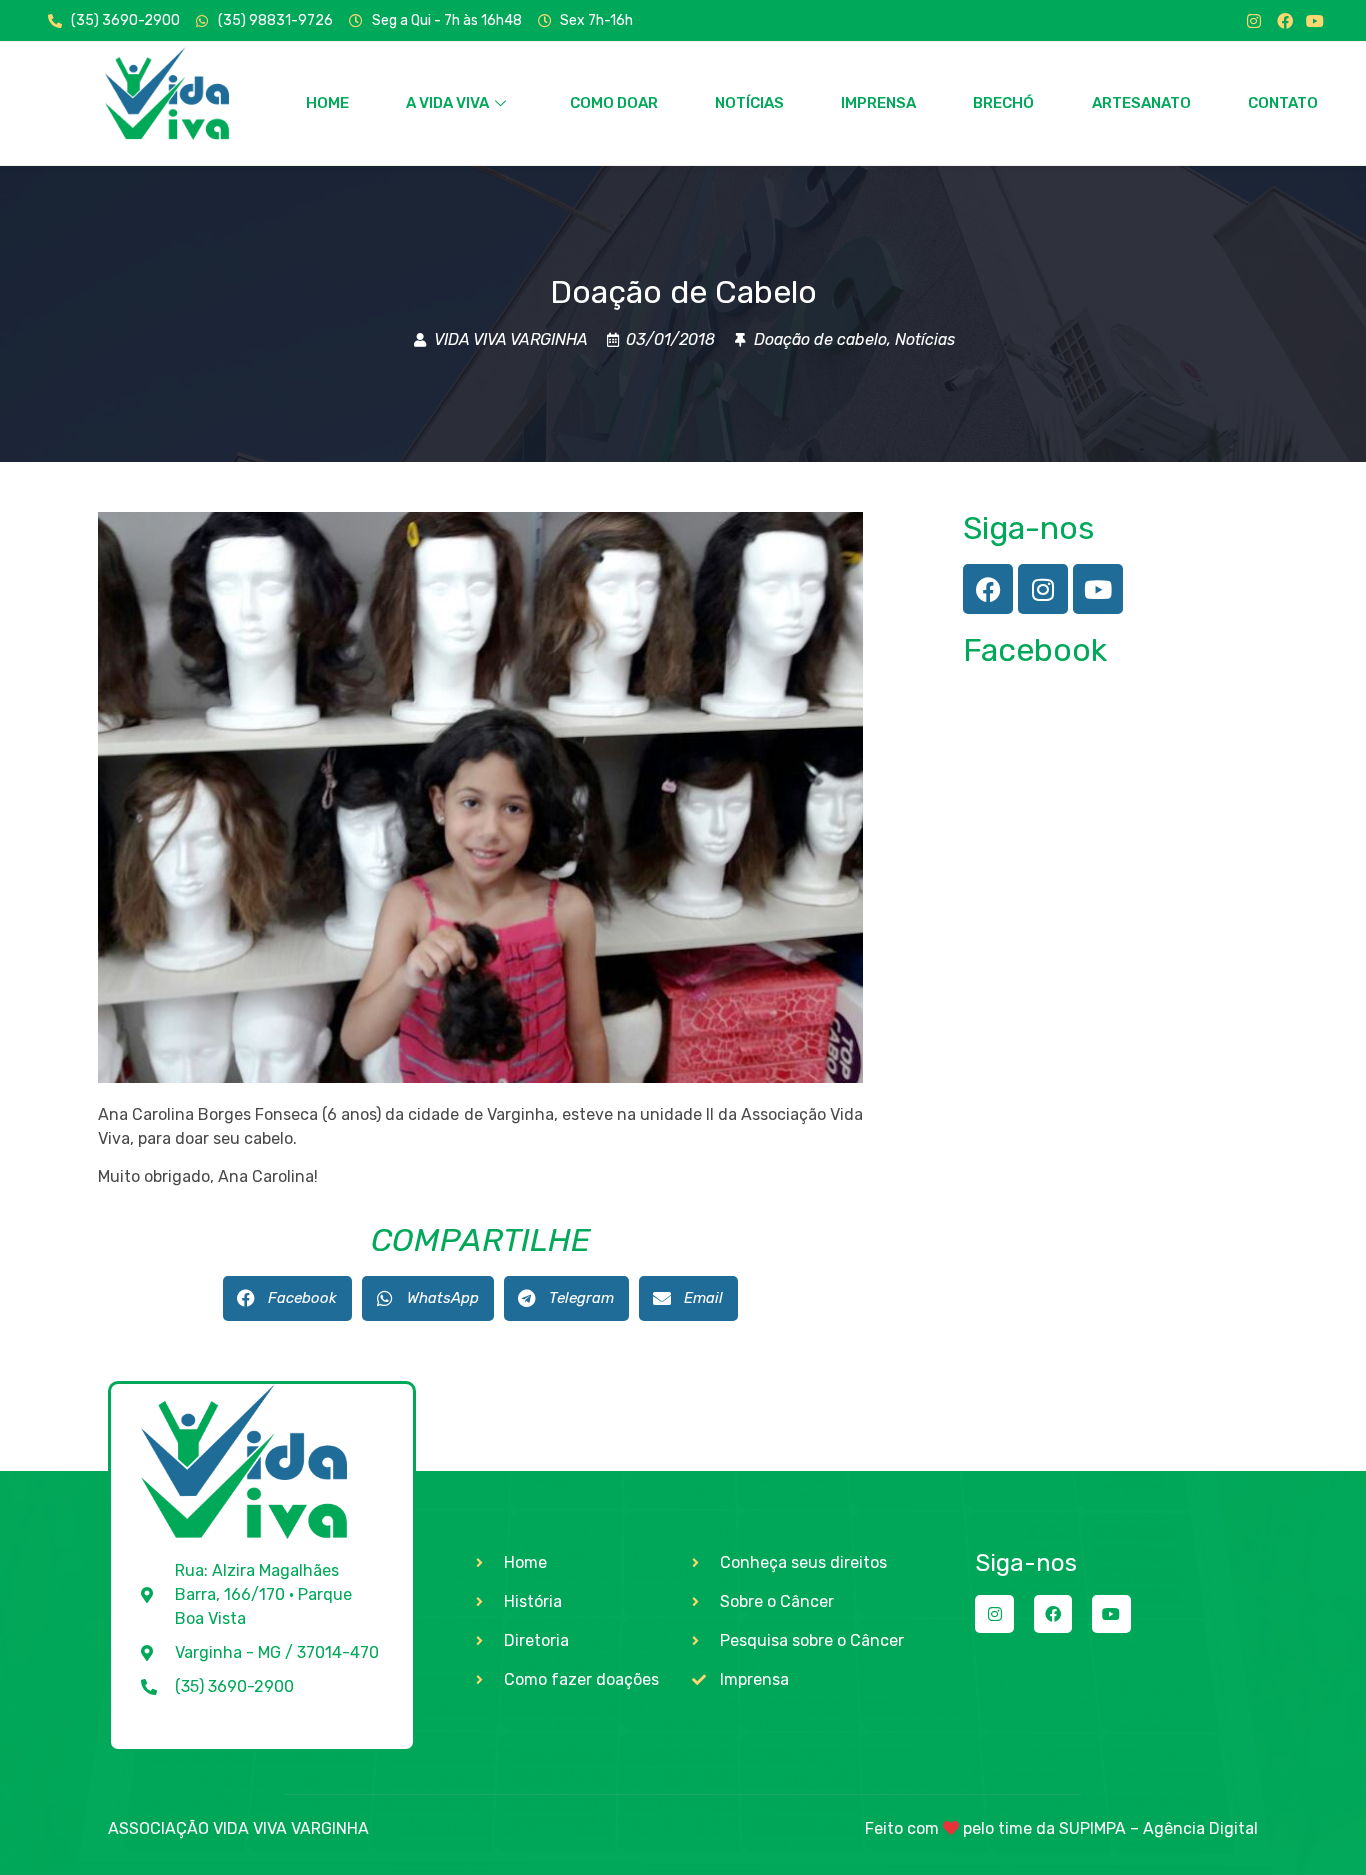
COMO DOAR (614, 103)
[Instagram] (1254, 21)
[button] (287, 1298)
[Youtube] (1315, 21)
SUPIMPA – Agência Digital (1158, 1828)
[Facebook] (1285, 21)
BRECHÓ (1003, 103)
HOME (327, 103)
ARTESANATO (1141, 103)
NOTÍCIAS (749, 103)
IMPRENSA (878, 103)
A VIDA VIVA (447, 103)
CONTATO (1283, 103)
